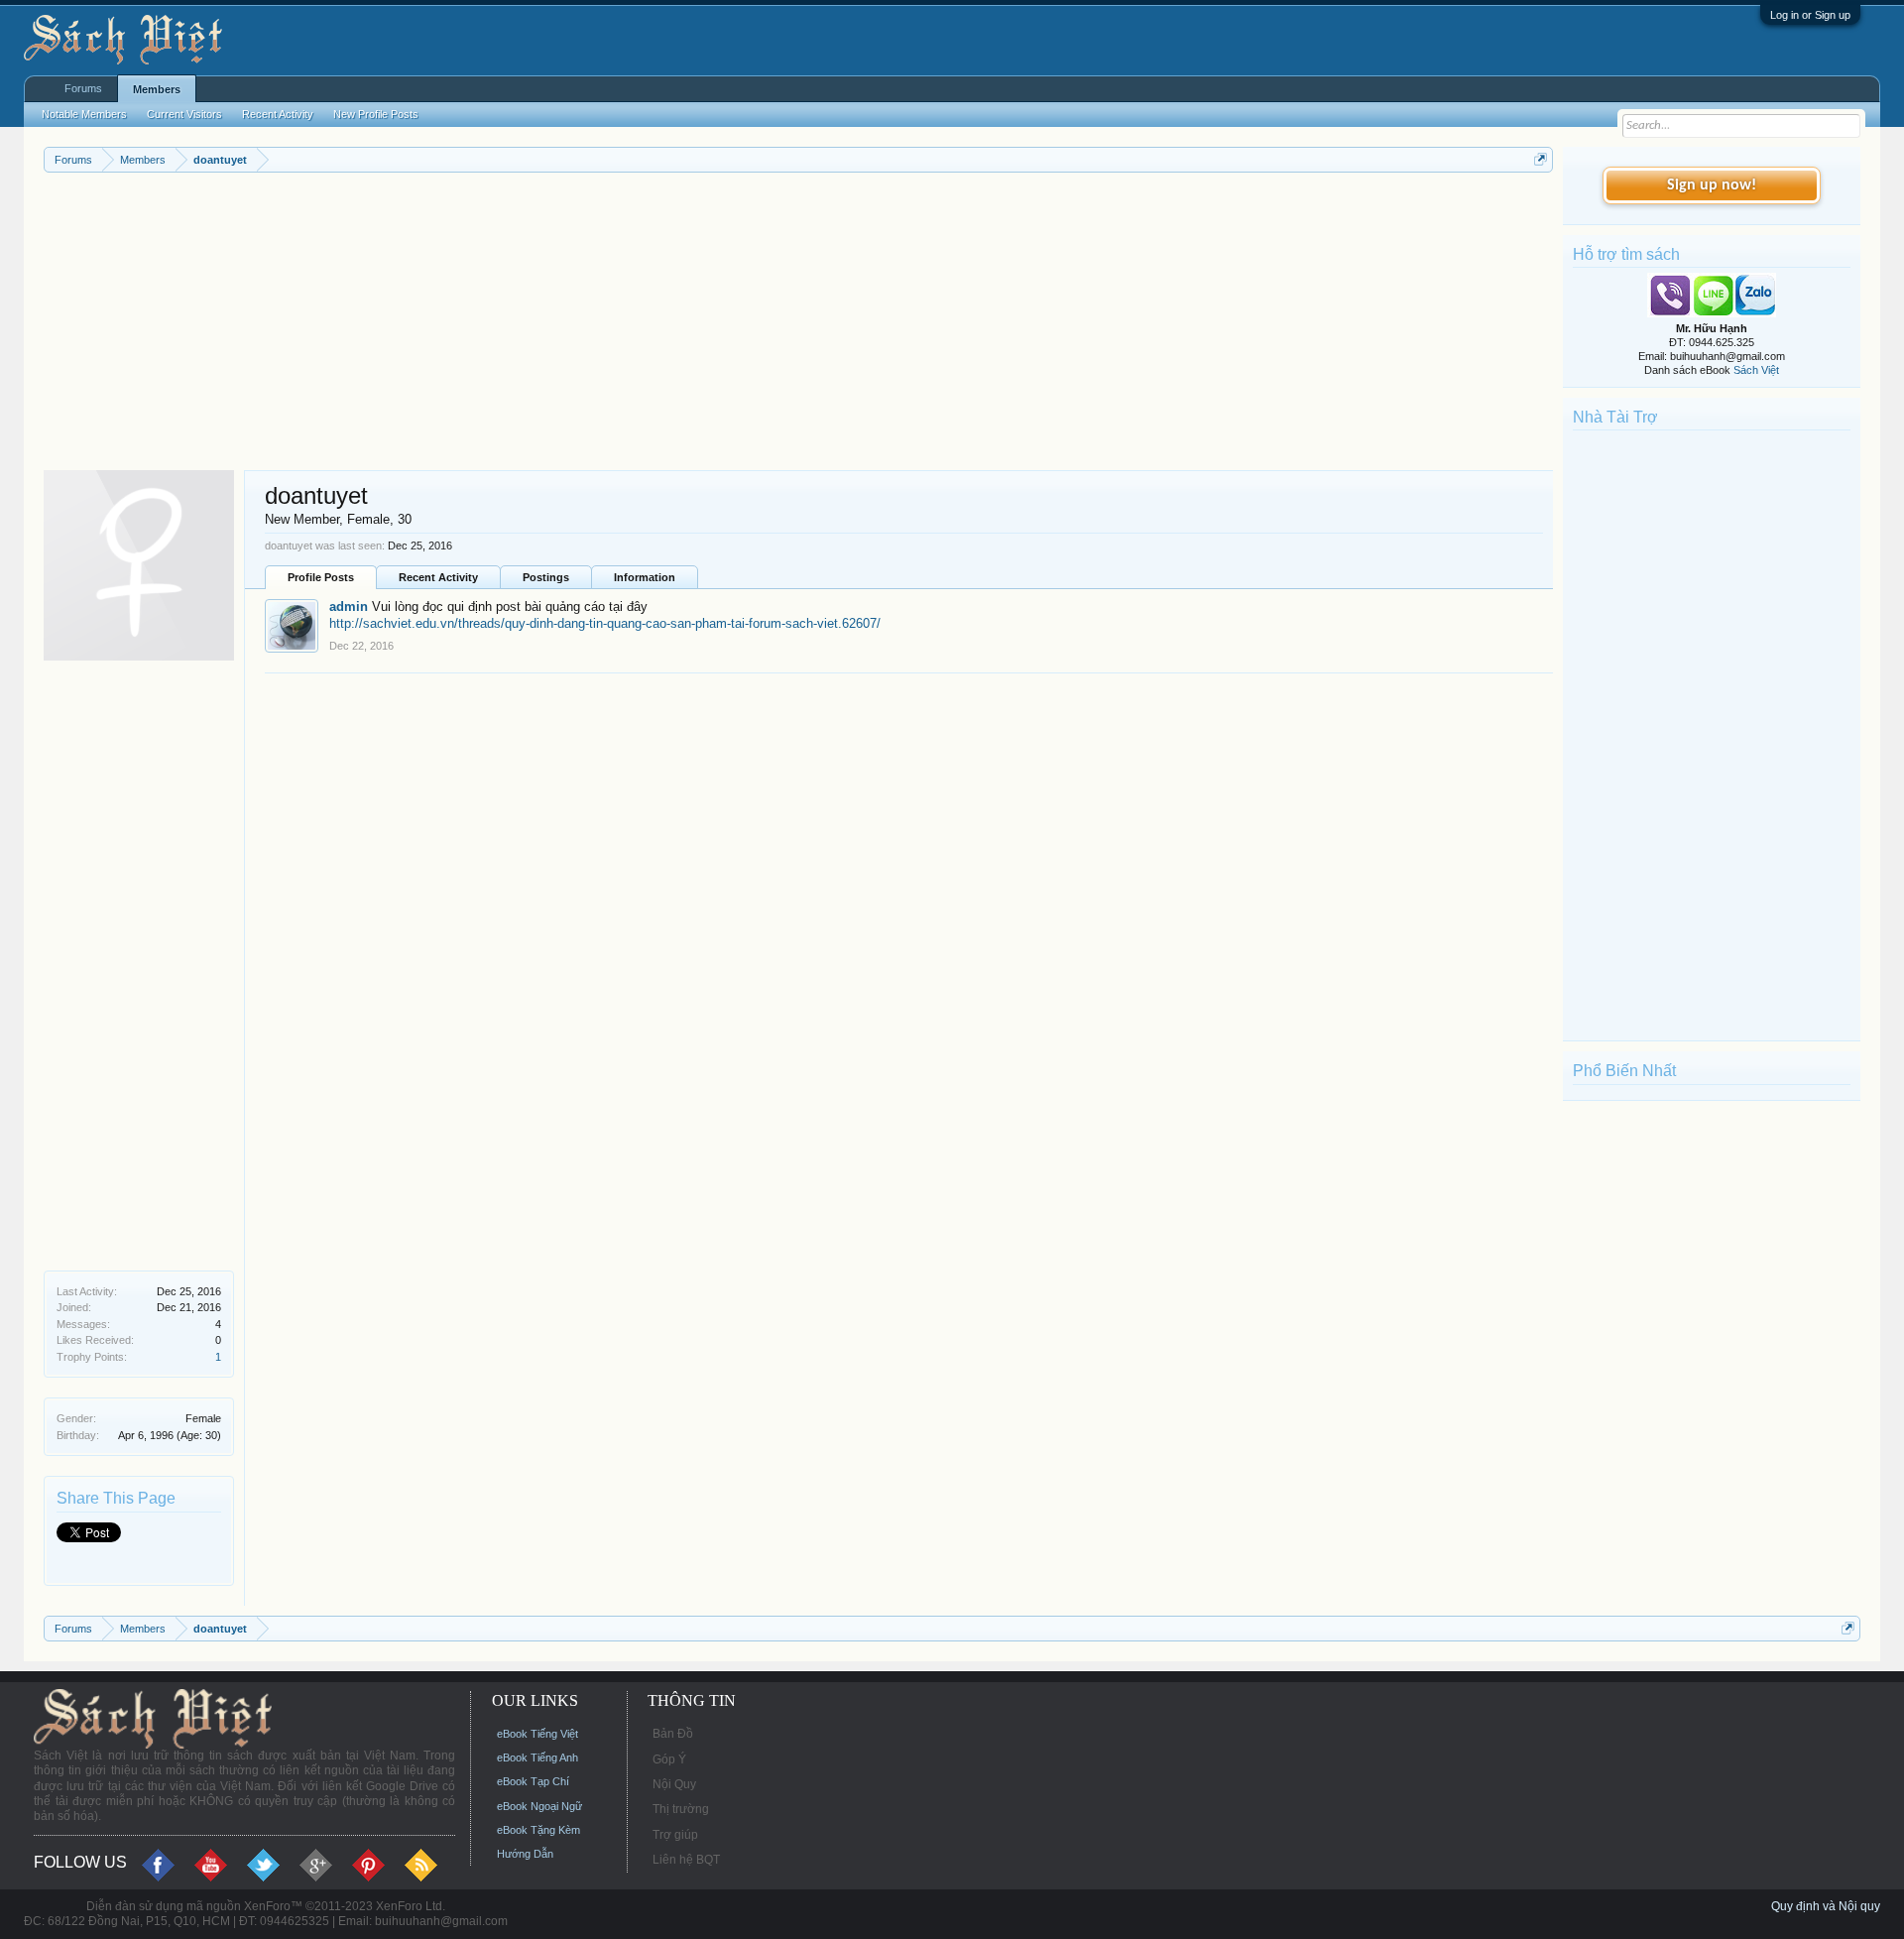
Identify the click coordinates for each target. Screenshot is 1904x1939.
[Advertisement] (639, 321)
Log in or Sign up (1810, 15)
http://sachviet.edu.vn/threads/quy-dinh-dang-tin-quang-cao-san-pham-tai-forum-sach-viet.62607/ (605, 623)
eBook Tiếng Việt (537, 1734)
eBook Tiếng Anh (537, 1757)
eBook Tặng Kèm (538, 1830)
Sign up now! (1712, 185)
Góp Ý (669, 1759)
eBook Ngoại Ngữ (539, 1806)
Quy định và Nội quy (1826, 1906)
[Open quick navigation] (1541, 159)
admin (349, 606)
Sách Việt (1756, 370)
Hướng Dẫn (525, 1854)
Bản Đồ (673, 1734)
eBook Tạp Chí (533, 1781)
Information (645, 577)
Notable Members (84, 114)
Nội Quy (674, 1784)
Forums (83, 88)
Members (157, 89)
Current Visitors (184, 114)
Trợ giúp (675, 1835)
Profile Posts (321, 577)
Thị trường (681, 1809)
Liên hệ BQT (686, 1860)
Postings (546, 577)
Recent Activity (438, 577)
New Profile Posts (376, 114)
